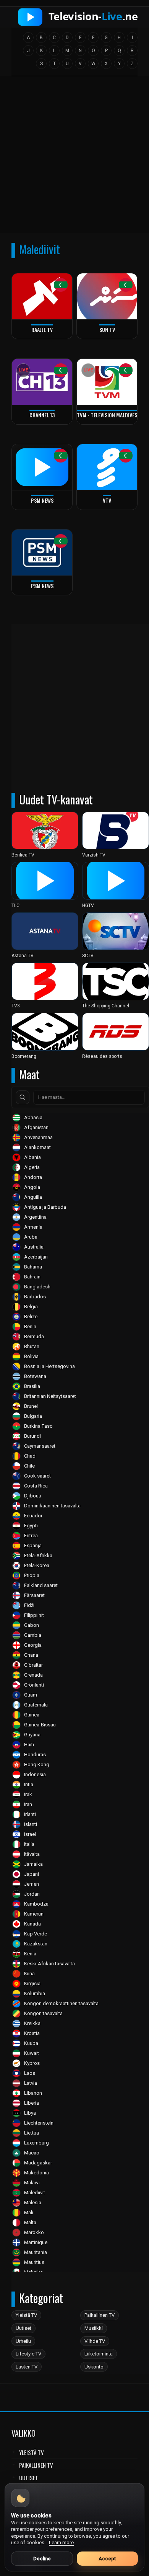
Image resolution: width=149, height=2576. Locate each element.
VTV (107, 500)
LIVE (23, 370)
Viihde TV (95, 2341)
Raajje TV (42, 329)
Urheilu (23, 2341)
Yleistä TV (26, 2315)
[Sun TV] (107, 296)
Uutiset (23, 2328)
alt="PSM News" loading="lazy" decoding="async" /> (37, 496)
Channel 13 (42, 415)
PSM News (42, 500)
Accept (107, 2559)
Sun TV (107, 329)
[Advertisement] (74, 157)
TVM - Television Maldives (107, 415)
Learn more (61, 2542)
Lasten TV (27, 2367)
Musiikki (94, 2328)
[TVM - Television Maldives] (107, 382)
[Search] (23, 1097)
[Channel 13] (42, 382)
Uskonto (94, 2367)
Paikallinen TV (100, 2315)
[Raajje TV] (42, 296)
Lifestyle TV (28, 2354)
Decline (42, 2559)
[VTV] (107, 467)
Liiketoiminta (99, 2354)
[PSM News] (42, 552)
